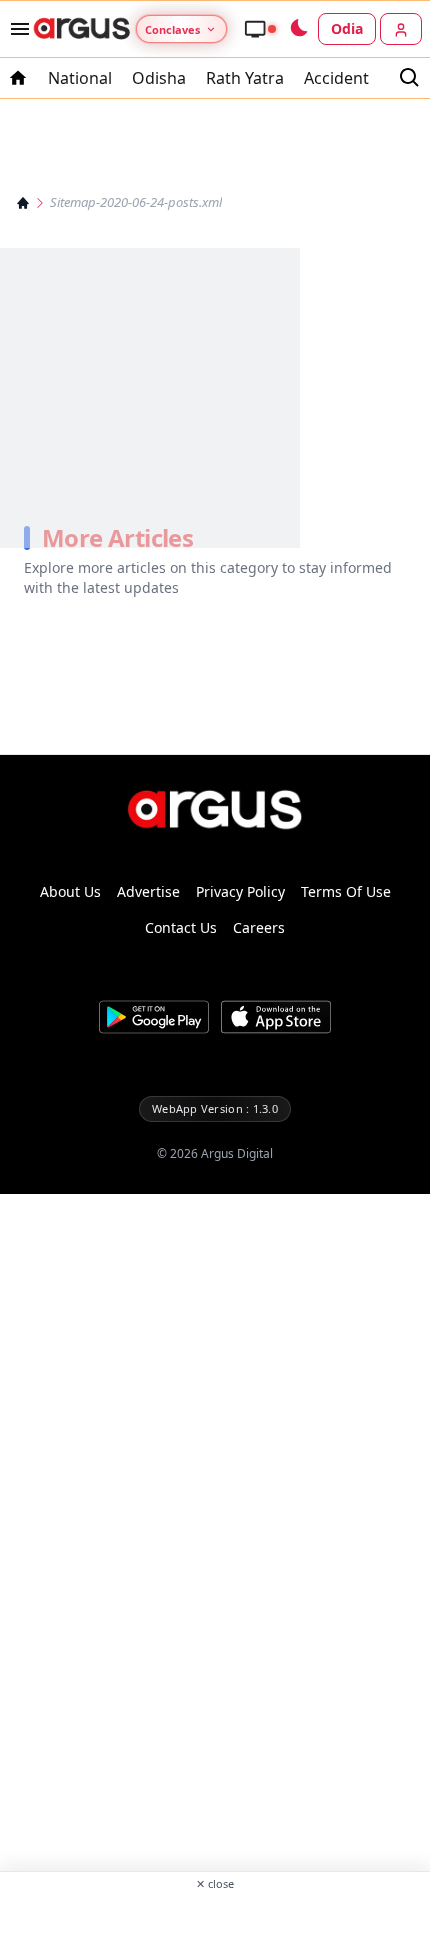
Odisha (159, 78)
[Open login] (401, 29)
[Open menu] (16, 29)
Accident (336, 78)
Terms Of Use (346, 891)
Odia (347, 28)
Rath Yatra (245, 78)
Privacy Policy (240, 891)
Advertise (148, 891)
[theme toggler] (298, 29)
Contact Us (181, 927)
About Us (70, 891)
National (80, 78)
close (215, 1883)
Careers (259, 927)
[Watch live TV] (260, 29)
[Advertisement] (215, 1919)
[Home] (23, 203)
